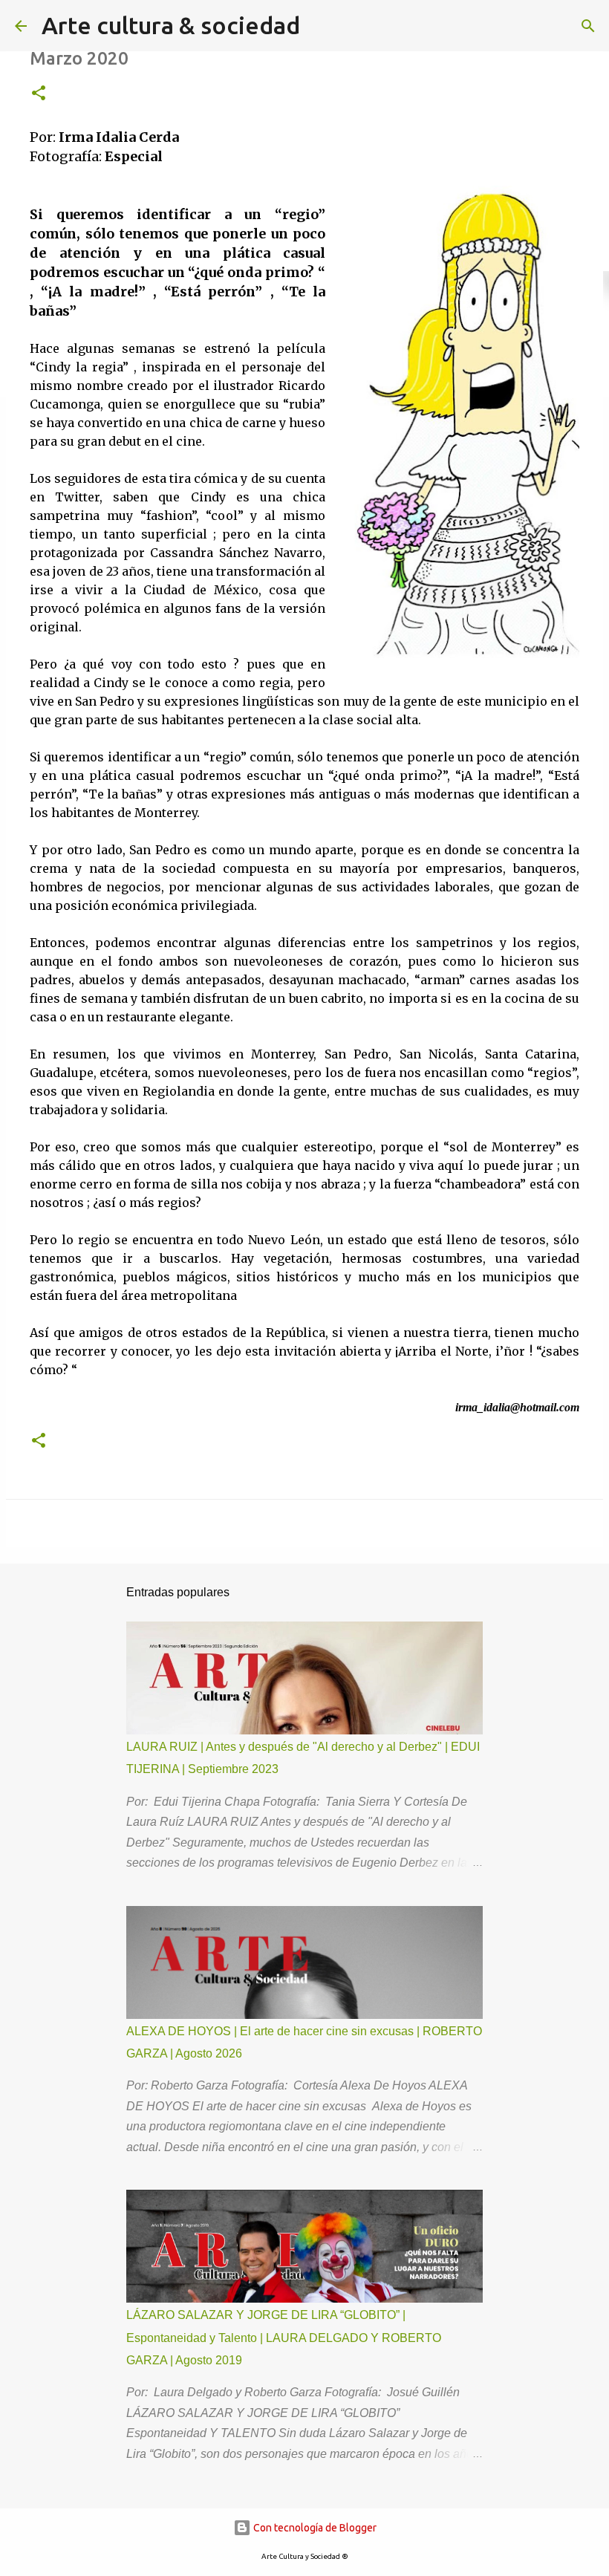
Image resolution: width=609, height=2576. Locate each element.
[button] (39, 94)
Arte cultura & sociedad (171, 25)
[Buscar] (588, 26)
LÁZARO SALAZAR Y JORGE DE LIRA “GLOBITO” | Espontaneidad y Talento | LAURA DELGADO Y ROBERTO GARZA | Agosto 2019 (284, 2338)
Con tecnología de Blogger (314, 2528)
